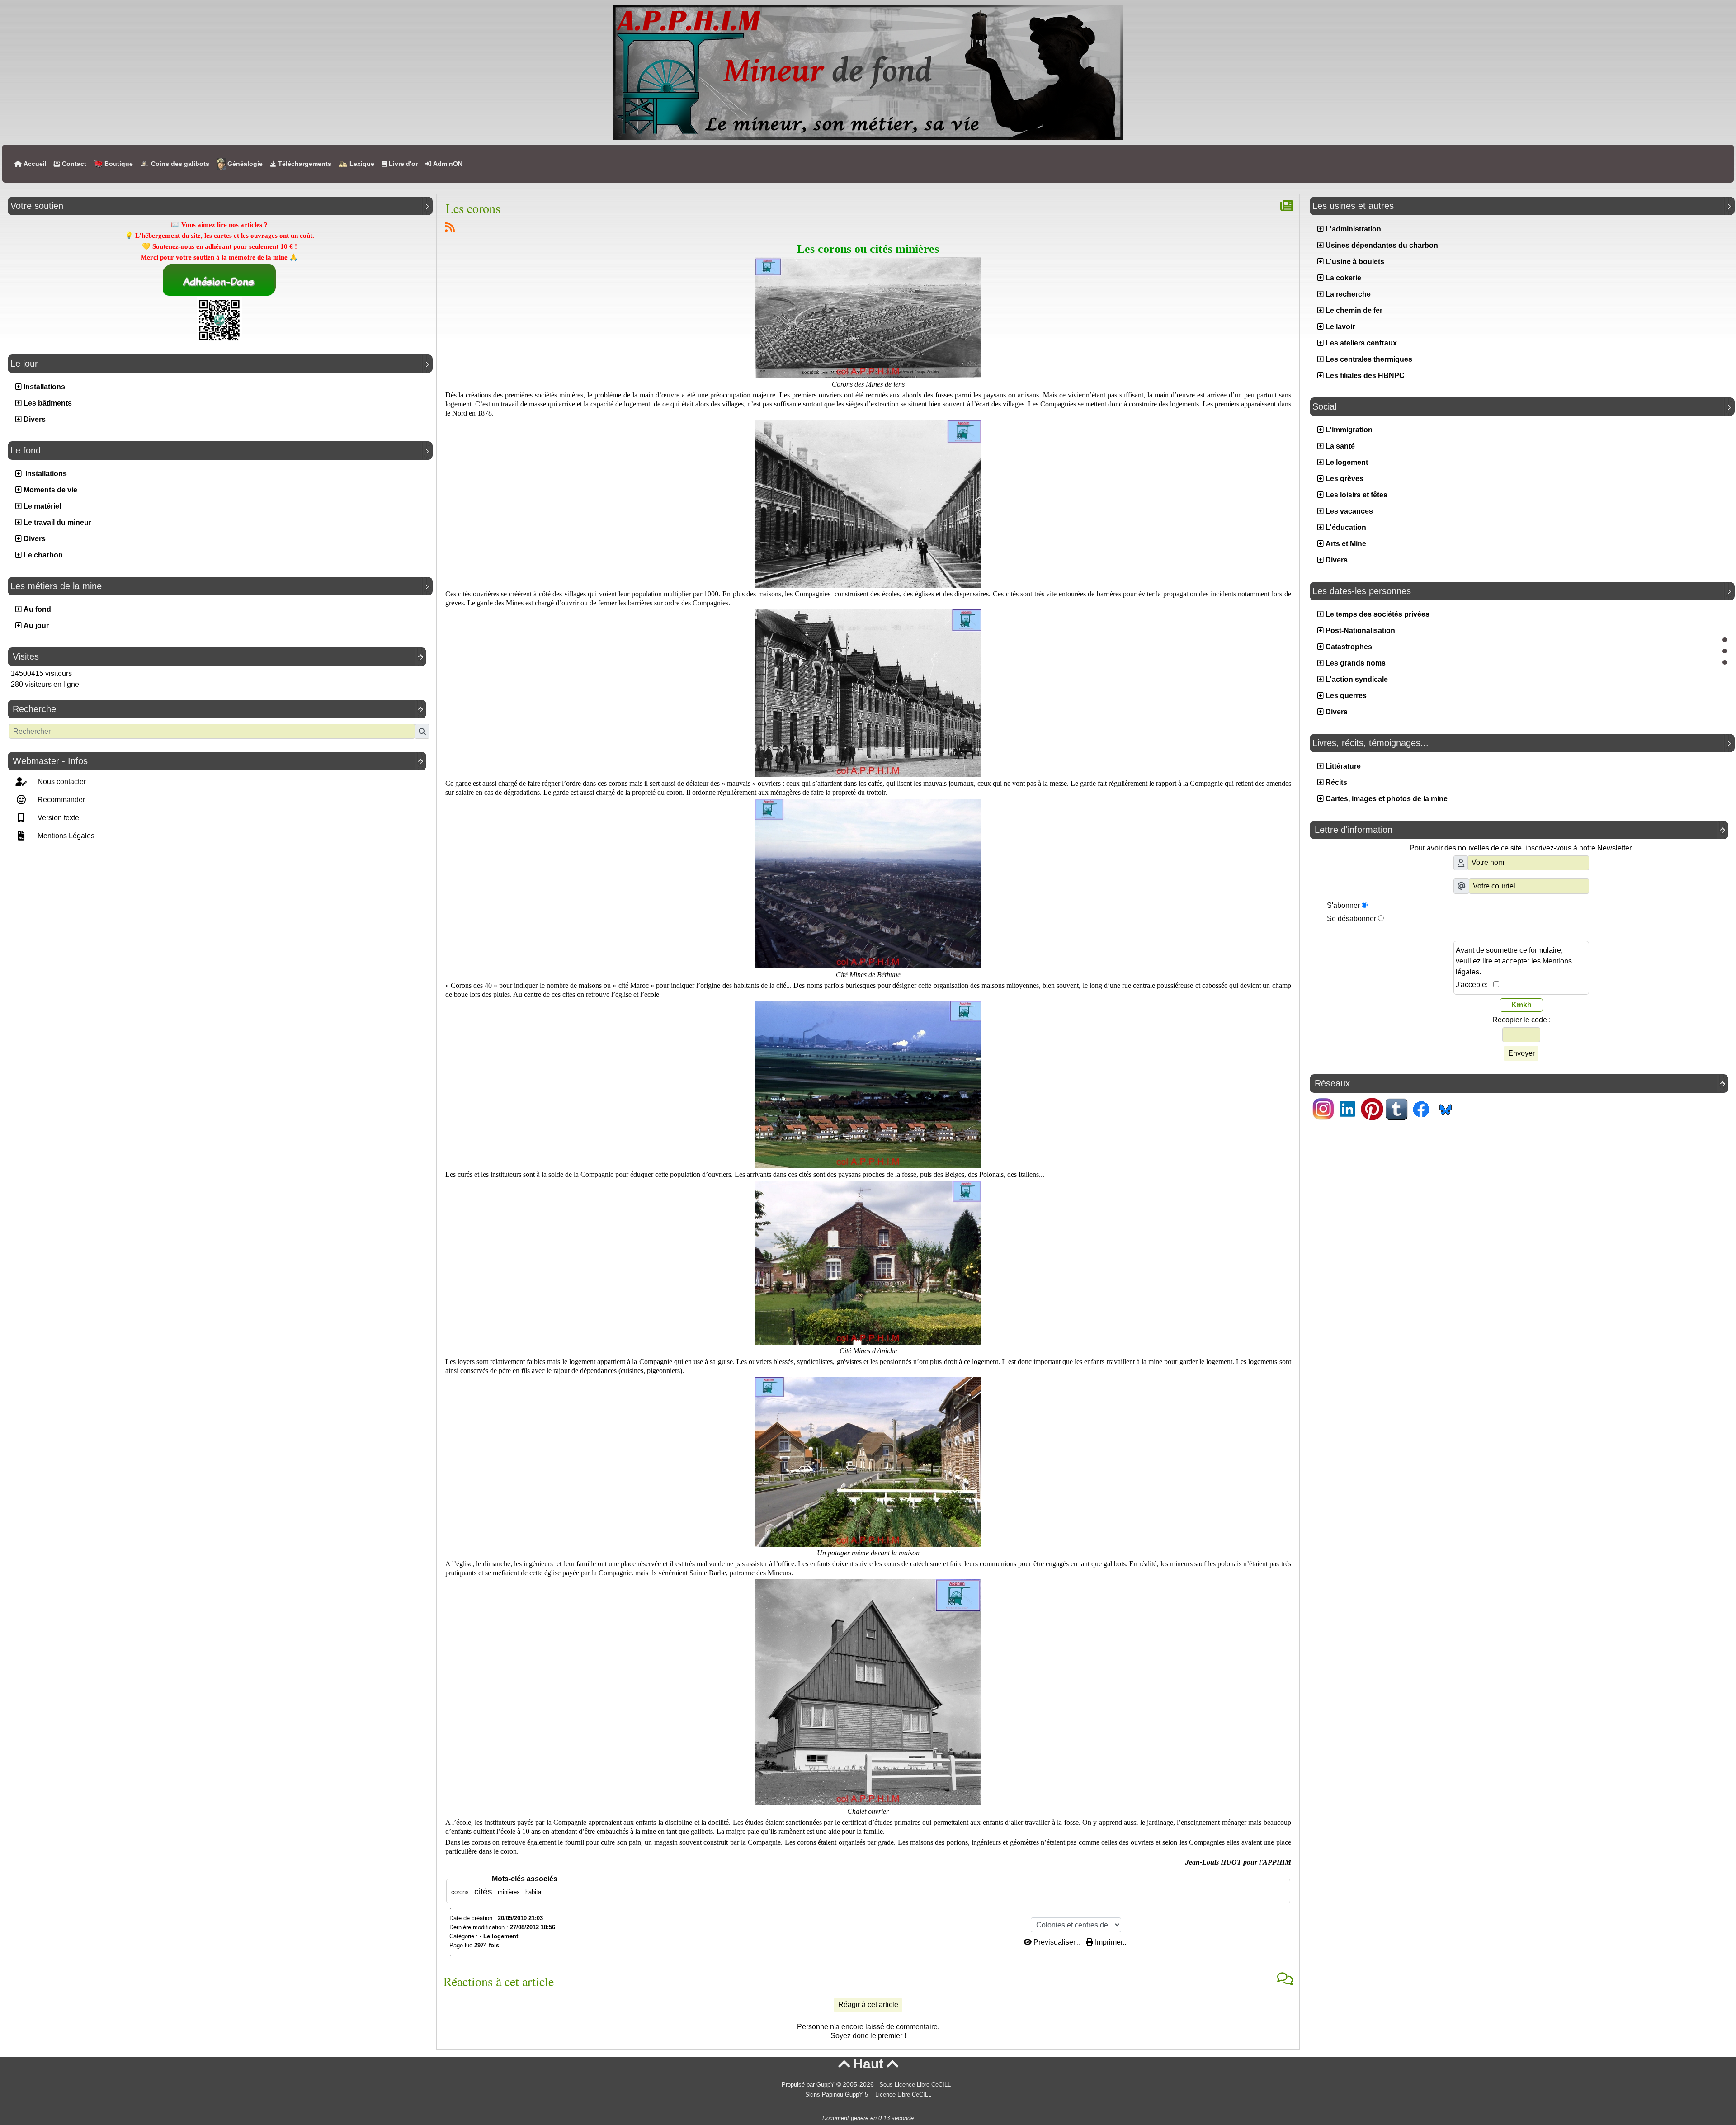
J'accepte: (1474, 985)
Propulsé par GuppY (809, 2085)
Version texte (57, 818)
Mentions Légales (65, 836)
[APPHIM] (868, 72)
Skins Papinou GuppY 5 (838, 2095)
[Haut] (1725, 640)
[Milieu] (1725, 651)
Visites (218, 656)
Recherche (218, 709)
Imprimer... (1111, 1942)
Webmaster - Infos (218, 761)
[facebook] (1421, 1108)
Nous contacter (61, 782)
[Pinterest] (1372, 1108)
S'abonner (1343, 905)
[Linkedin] (1348, 1108)
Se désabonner (1352, 918)
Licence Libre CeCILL (902, 2095)
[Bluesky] (1445, 1108)
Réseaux (1520, 1083)
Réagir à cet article (868, 2005)
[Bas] (1725, 662)
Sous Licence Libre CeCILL (916, 2085)
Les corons (473, 208)
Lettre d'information (1520, 830)
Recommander (60, 800)
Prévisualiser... (1057, 1942)
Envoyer (1521, 1053)
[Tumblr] (1396, 1108)
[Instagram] (1323, 1108)
